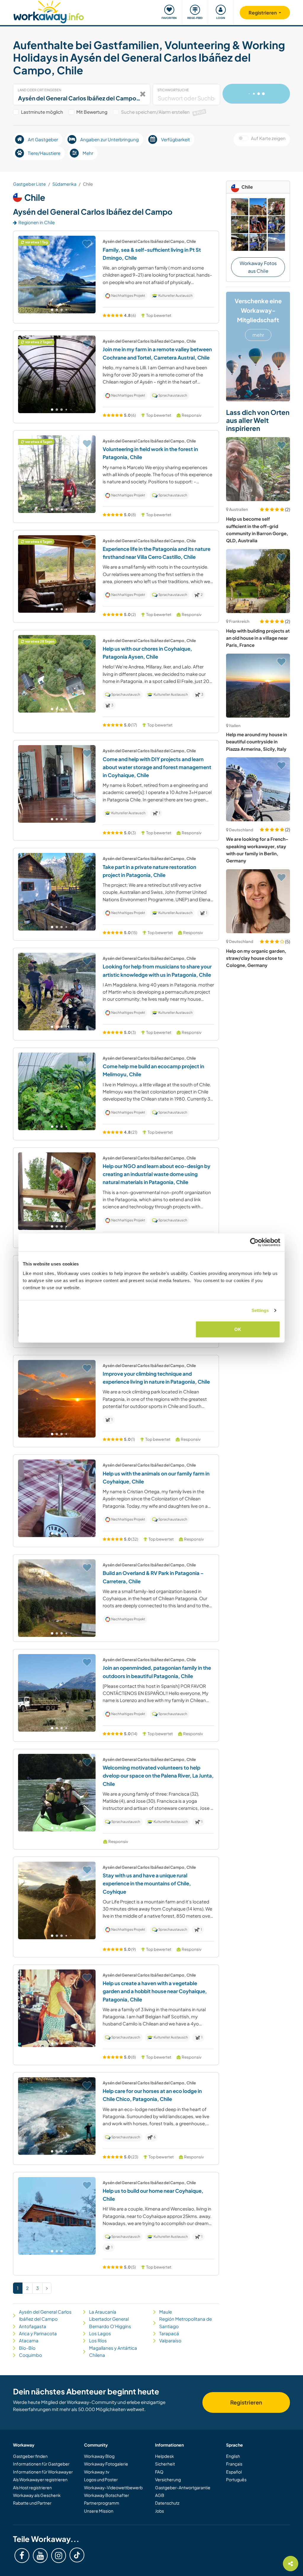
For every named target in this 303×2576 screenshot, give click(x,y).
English (233, 2456)
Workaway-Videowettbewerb (113, 2487)
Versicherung (168, 2479)
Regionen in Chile (37, 222)
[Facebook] (22, 2556)
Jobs (159, 2511)
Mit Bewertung (92, 112)
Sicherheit (165, 2464)
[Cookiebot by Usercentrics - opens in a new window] (254, 1242)
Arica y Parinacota (38, 2333)
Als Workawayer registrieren (40, 2479)
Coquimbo (30, 2355)
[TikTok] (77, 2555)
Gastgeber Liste (29, 184)
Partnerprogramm (102, 2503)
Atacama (29, 2340)
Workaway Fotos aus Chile (258, 267)
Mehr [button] (88, 153)
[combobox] (82, 94)
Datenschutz (167, 2503)
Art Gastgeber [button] (43, 139)
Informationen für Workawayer (43, 2472)
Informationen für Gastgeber (41, 2464)
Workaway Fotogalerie (106, 2464)
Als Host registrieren (32, 2487)
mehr (258, 335)
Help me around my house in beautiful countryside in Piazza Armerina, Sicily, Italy (257, 742)
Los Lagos (100, 2333)
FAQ (159, 2472)
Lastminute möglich (42, 112)
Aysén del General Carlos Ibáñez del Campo (45, 2315)
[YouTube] (40, 2556)
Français (234, 2464)
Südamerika (64, 184)
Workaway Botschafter (107, 2495)
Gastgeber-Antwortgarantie (183, 2487)
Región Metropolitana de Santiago (186, 2322)
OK (238, 1329)
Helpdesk (165, 2456)
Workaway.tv (97, 2472)
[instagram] (59, 2556)
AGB (160, 2495)
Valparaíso (170, 2340)
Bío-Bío (27, 2348)
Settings (260, 1310)
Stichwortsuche (173, 90)
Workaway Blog (99, 2456)
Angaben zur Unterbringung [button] (109, 139)
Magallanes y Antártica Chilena (113, 2351)
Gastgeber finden (30, 2456)
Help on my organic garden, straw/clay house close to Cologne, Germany (256, 958)
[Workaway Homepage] (49, 11)
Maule (166, 2312)
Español (234, 2472)
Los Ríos (98, 2340)
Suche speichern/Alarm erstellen (163, 112)
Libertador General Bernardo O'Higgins (110, 2322)
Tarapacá (169, 2333)
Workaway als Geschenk (37, 2495)
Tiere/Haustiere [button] (44, 153)
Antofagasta (33, 2326)
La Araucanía (103, 2312)
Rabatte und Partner (32, 2503)
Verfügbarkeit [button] (175, 139)
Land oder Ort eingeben (40, 90)
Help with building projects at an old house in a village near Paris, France (258, 638)
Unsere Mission (99, 2511)
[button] (52, 310)
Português (236, 2479)
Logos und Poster (101, 2479)
